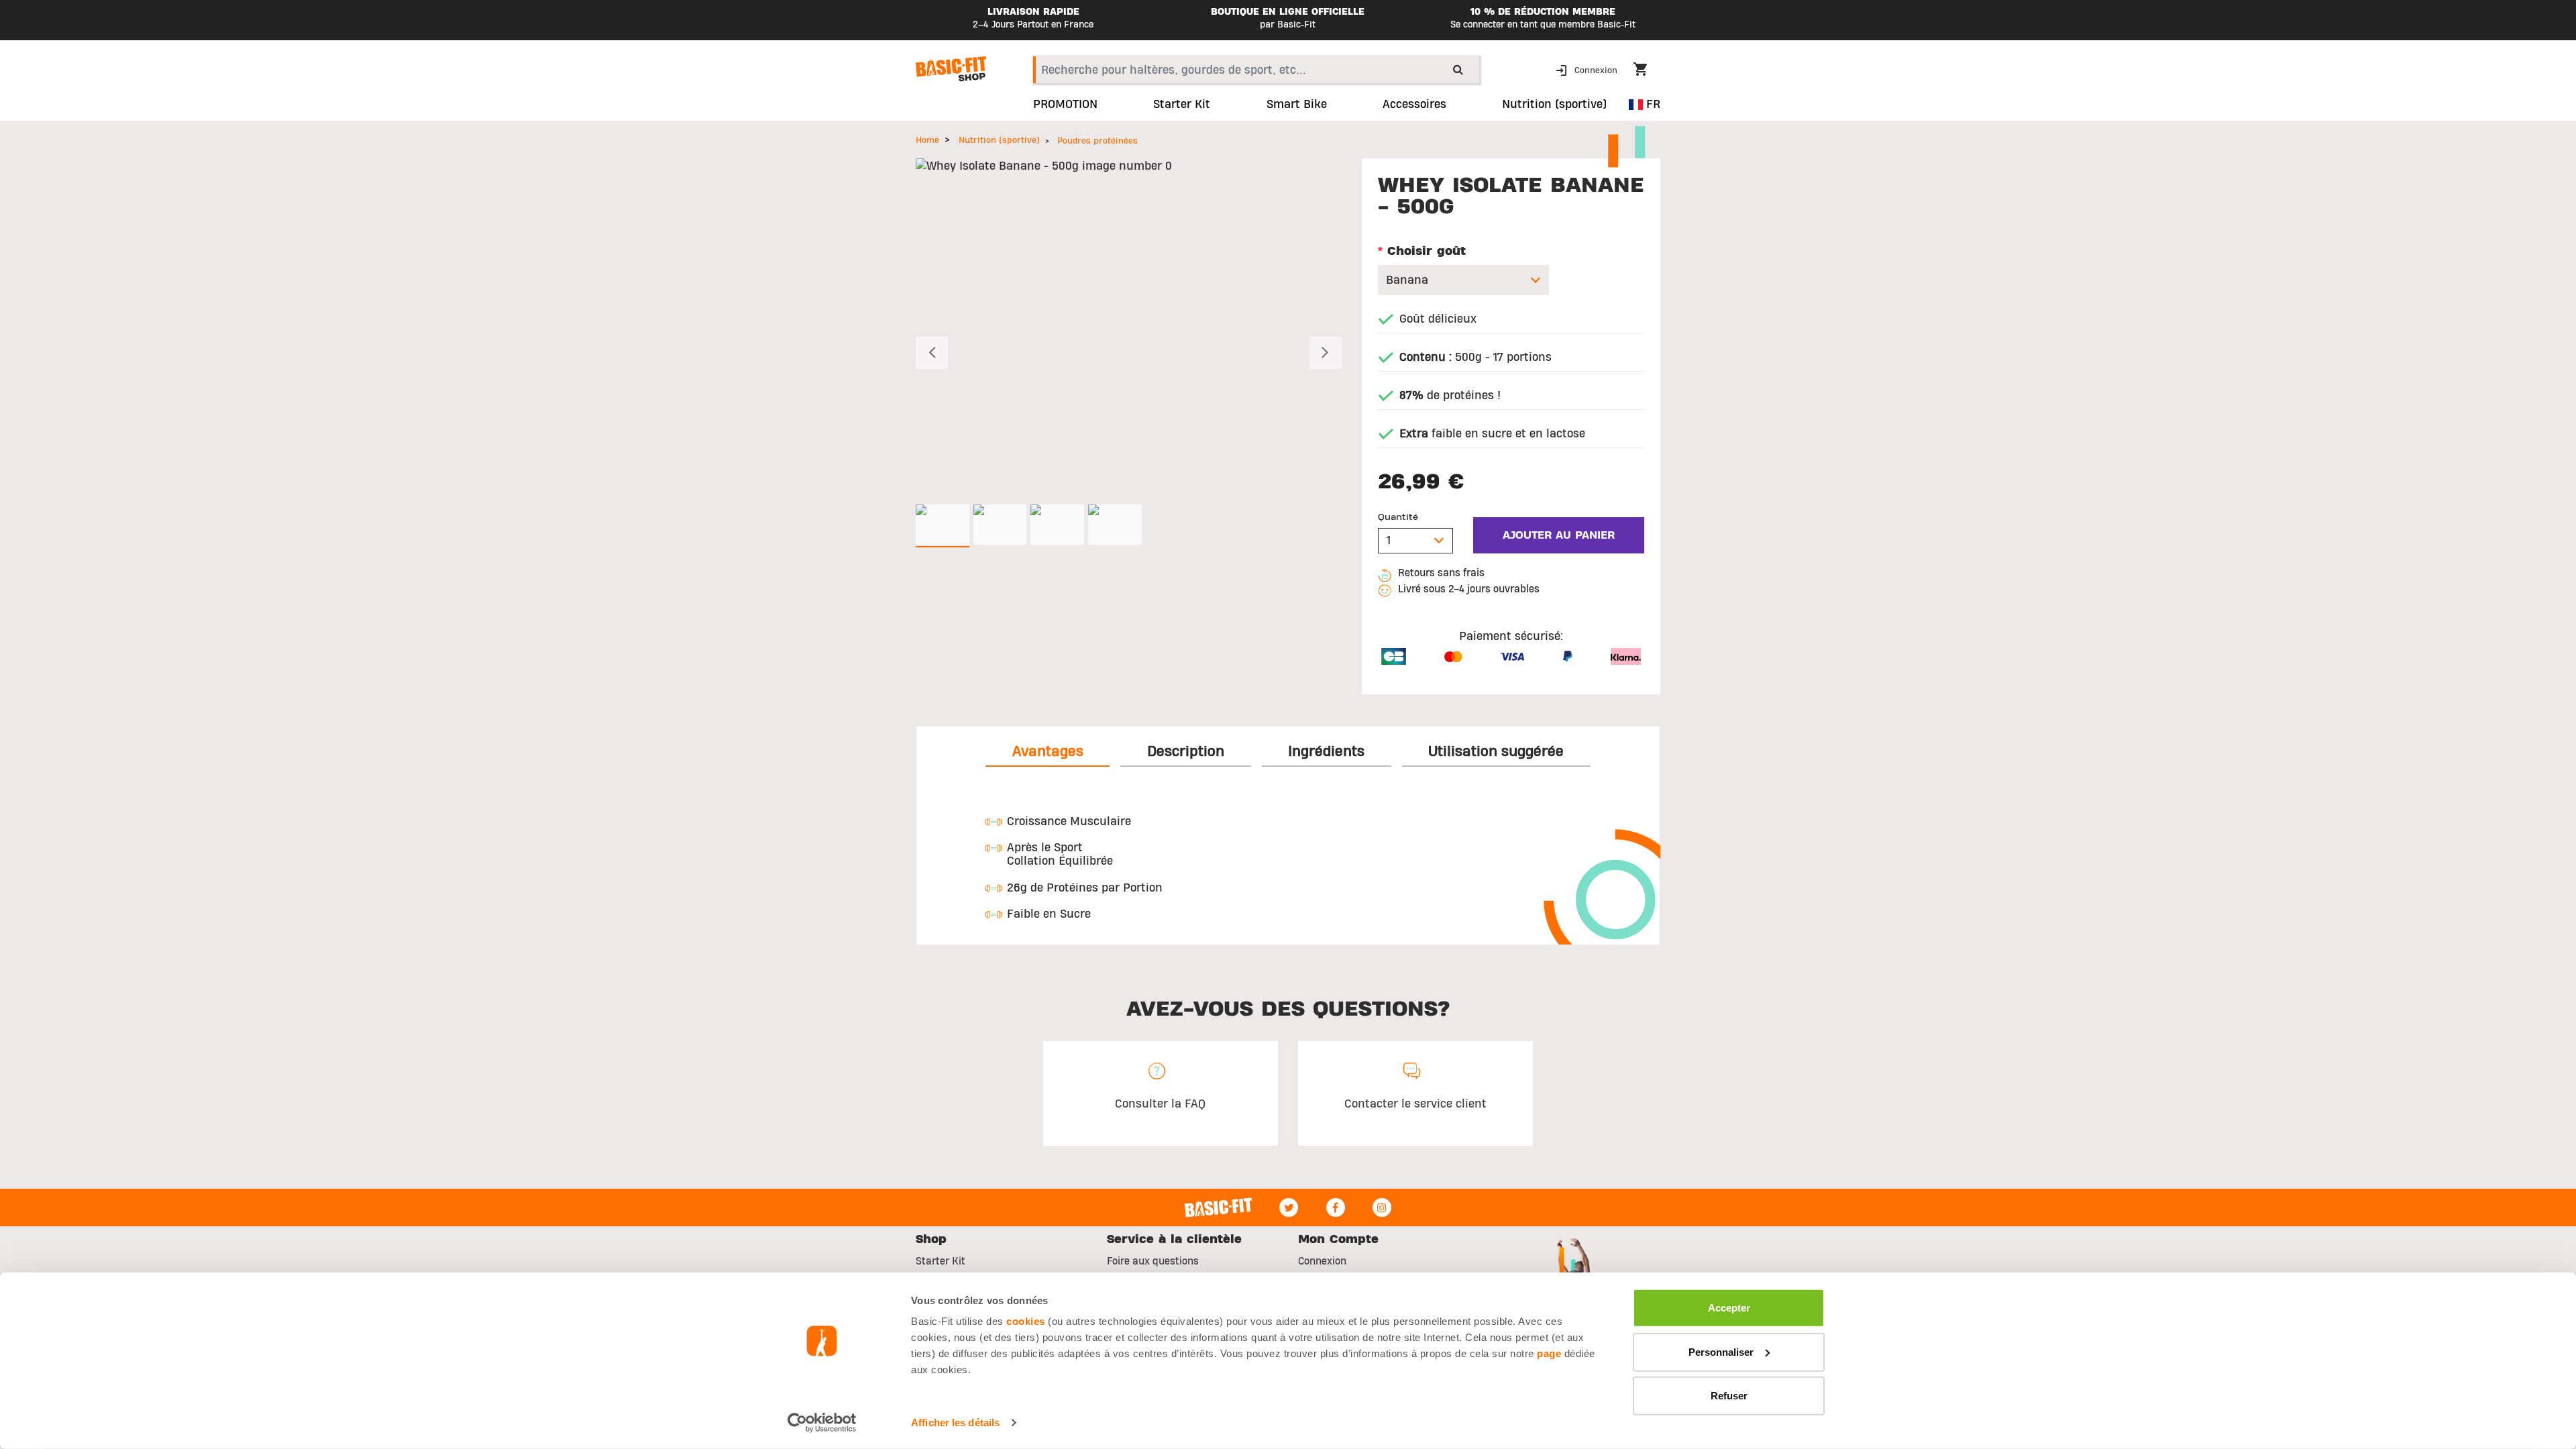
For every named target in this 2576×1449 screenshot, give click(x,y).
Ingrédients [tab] (1326, 751)
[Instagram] (1382, 1207)
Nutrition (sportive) (999, 140)
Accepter (1729, 1308)
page (1549, 1353)
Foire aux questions (1153, 1261)
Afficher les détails (955, 1423)
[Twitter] (1289, 1207)
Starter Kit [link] (1182, 105)
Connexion (1322, 1261)
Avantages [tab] (1048, 751)
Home (927, 140)
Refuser (1729, 1396)
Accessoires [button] (1414, 105)
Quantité (1398, 517)
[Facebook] (1336, 1207)
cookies (1026, 1321)
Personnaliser (1721, 1351)
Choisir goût (1422, 251)
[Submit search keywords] (1458, 69)
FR (1652, 104)
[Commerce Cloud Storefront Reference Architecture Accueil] (951, 69)
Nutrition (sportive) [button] (1554, 105)
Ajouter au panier (1559, 535)
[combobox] (1256, 70)
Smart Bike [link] (1297, 105)
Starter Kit (941, 1261)
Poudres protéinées (1097, 141)
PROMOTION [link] (1065, 105)
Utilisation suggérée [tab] (1496, 751)
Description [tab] (1186, 751)
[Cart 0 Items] (1647, 71)
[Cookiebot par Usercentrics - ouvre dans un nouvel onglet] (822, 1423)
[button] (1588, 69)
